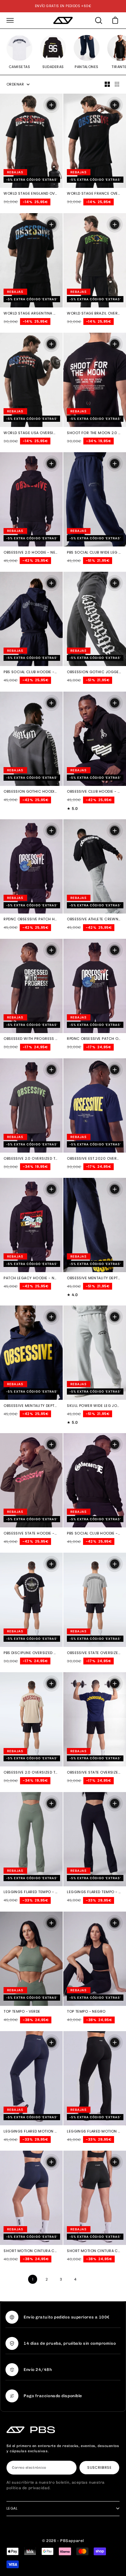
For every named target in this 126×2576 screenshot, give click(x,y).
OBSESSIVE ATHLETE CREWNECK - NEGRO (94, 920)
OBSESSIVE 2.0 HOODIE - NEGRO (31, 553)
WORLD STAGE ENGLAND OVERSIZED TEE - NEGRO (31, 194)
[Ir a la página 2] (91, 2279)
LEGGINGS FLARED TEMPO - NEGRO (94, 1892)
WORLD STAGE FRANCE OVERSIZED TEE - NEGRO (94, 194)
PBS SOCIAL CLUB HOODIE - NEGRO (94, 1534)
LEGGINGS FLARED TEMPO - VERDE (31, 1892)
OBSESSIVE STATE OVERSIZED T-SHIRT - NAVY (94, 1773)
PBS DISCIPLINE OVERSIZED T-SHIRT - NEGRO (31, 1653)
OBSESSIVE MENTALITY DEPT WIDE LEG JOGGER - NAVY (94, 1278)
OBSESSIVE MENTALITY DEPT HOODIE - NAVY (31, 1406)
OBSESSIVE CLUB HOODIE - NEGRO (94, 792)
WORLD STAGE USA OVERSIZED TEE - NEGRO (31, 433)
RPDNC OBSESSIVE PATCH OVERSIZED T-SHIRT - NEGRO (94, 1039)
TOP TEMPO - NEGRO (86, 2012)
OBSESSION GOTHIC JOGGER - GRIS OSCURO (94, 672)
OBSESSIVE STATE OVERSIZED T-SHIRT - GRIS (94, 1653)
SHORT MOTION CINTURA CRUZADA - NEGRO (94, 2251)
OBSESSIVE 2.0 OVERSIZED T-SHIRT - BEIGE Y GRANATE (31, 1773)
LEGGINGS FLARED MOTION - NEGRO (94, 2132)
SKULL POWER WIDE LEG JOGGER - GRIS (94, 1406)
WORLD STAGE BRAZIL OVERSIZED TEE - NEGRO (94, 314)
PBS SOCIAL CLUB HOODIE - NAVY (31, 672)
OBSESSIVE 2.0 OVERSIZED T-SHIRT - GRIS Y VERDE (31, 1159)
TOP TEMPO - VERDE (22, 2012)
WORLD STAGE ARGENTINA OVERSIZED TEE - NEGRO (31, 314)
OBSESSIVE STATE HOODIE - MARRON (31, 1534)
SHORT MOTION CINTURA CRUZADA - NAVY (31, 2251)
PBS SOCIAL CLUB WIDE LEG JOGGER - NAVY (94, 553)
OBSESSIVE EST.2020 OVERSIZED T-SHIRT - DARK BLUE (94, 1159)
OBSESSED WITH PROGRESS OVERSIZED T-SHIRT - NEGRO (31, 1039)
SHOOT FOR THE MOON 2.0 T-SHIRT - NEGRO (94, 433)
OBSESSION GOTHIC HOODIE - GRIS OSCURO (31, 792)
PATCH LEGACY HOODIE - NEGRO (31, 1278)
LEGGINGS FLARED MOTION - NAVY (31, 2132)
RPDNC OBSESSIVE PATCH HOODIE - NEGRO (31, 920)
